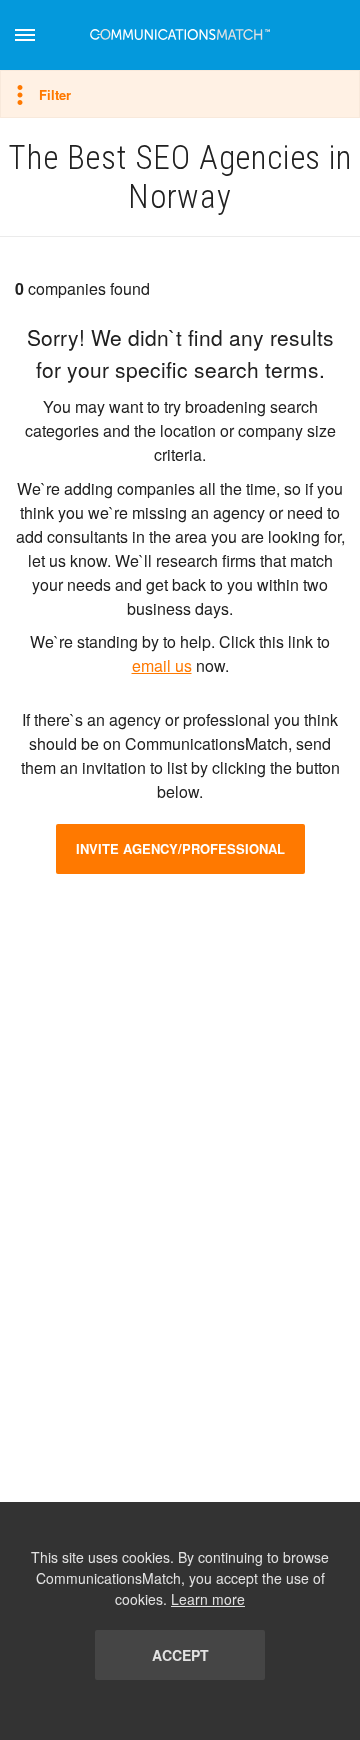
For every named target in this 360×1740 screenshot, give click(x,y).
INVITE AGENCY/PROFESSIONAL (180, 848)
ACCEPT (180, 1655)
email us (162, 665)
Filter (55, 94)
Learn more (208, 1599)
